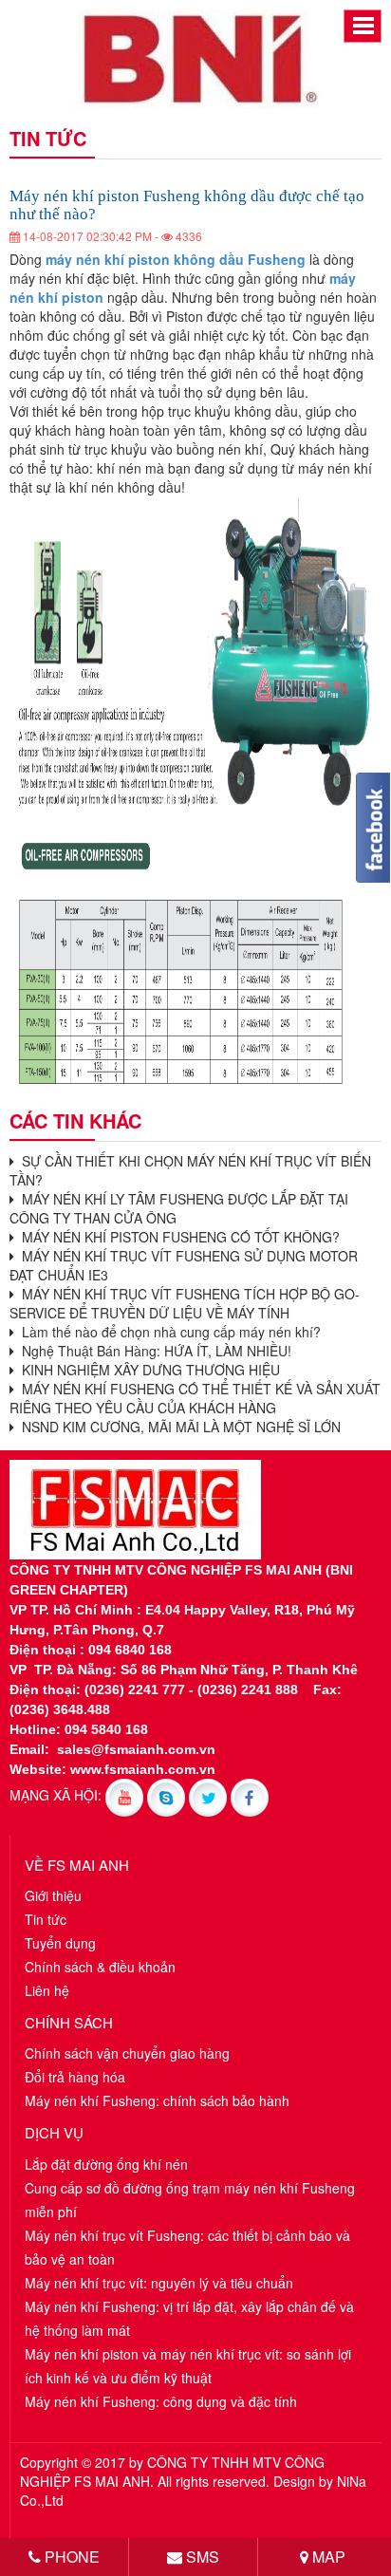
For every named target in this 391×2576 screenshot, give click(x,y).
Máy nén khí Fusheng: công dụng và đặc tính (161, 2401)
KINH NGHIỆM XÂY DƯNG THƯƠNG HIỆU (147, 1370)
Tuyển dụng (60, 1943)
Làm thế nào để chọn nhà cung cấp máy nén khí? (168, 1332)
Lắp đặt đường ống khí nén (106, 2164)
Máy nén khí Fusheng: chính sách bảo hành (157, 2100)
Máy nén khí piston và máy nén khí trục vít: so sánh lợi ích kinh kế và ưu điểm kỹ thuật (188, 2366)
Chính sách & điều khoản (100, 1967)
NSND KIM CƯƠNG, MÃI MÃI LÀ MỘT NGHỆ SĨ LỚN (177, 1427)
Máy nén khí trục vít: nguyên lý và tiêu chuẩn (159, 2283)
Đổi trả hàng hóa (75, 2077)
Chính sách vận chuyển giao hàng (127, 2053)
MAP (327, 2557)
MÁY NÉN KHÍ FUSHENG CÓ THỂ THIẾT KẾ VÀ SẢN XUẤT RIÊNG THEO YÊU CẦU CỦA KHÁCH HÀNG (195, 1398)
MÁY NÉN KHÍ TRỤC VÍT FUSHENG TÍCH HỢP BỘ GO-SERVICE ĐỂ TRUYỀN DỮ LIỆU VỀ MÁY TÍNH (185, 1303)
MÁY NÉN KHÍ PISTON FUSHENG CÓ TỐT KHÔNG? (177, 1237)
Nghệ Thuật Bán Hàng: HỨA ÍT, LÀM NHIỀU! (153, 1351)
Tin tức (46, 1919)
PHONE (70, 2557)
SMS (201, 2557)
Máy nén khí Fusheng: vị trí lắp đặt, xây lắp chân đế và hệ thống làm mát (189, 2318)
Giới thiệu (53, 1895)
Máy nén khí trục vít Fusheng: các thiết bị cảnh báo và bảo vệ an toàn (187, 2247)
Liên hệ (47, 1990)
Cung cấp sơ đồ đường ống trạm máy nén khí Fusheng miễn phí (190, 2200)
